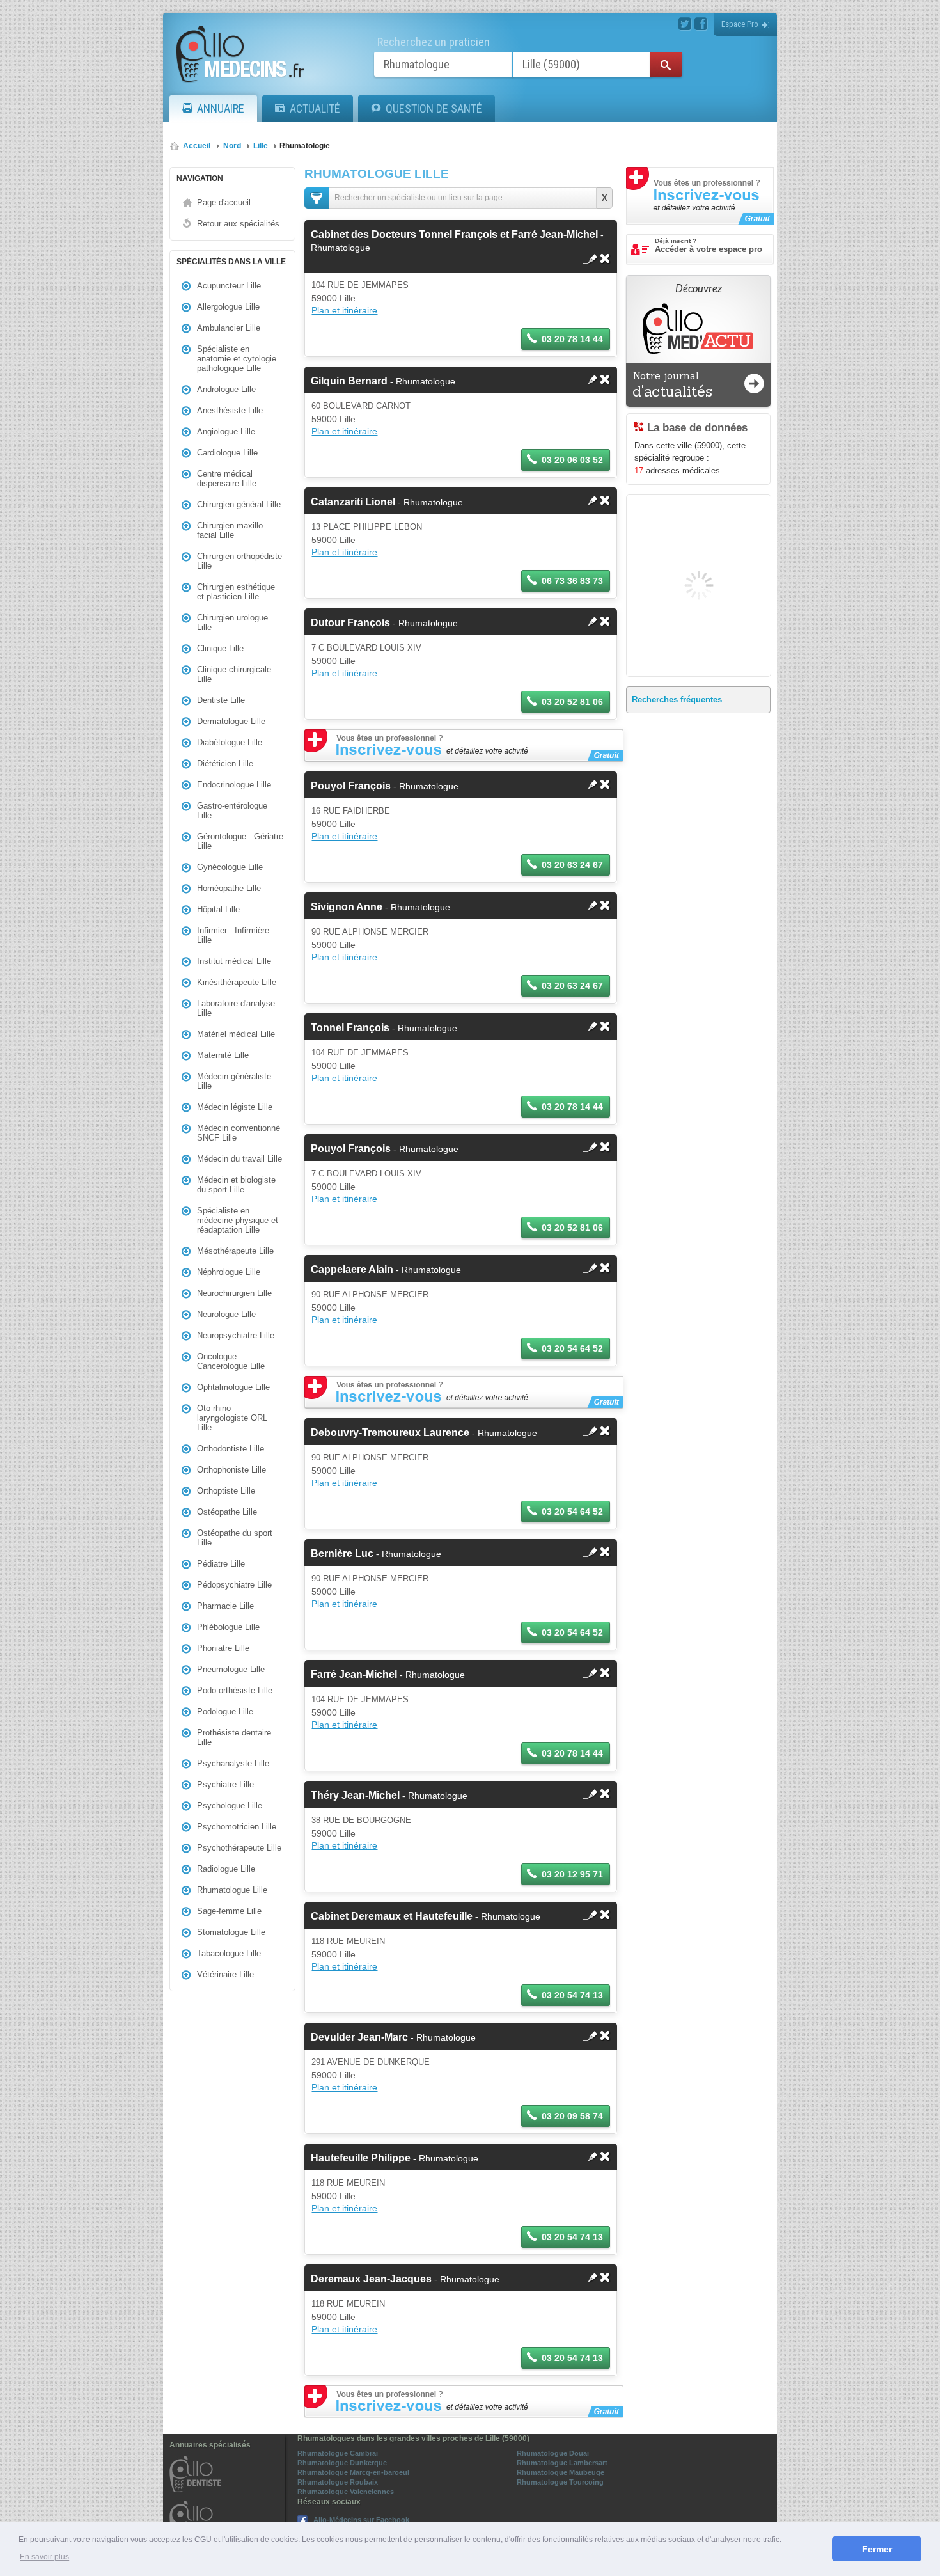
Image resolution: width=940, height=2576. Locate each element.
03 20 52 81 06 (572, 702)
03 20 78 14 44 (572, 339)
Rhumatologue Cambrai (338, 2453)
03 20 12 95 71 (572, 1874)
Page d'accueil (224, 202)
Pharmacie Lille (225, 1606)
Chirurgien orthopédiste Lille (239, 561)
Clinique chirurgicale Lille (234, 674)
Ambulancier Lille (229, 328)
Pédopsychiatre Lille (234, 1585)
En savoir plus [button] (44, 2557)
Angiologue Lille (226, 431)
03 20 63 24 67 (572, 865)
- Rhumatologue (383, 381)
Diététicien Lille (225, 763)
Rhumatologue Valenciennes (346, 2492)
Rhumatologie (305, 146)
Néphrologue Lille (229, 1272)
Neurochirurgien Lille (234, 1293)
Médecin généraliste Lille (234, 1081)
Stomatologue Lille (231, 1932)
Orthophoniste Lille (231, 1470)
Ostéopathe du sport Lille (235, 1538)
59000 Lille (333, 298)
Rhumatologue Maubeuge (560, 2472)
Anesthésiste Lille (230, 410)
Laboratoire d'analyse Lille (236, 1008)
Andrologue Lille (226, 389)
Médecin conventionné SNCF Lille (239, 1133)
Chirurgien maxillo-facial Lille (231, 530)
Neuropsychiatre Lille (236, 1335)
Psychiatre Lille (225, 1784)
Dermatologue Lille (231, 721)
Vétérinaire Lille (225, 1974)
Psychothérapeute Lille (239, 1848)
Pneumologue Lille (231, 1669)
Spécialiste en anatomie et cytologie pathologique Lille (237, 359)
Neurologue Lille (226, 1314)
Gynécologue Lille (230, 867)
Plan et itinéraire (344, 310)
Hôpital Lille (218, 909)
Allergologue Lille (228, 307)
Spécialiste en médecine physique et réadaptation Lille (238, 1220)
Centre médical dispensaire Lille (227, 478)
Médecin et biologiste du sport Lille (236, 1185)
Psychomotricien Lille (237, 1827)
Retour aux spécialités (238, 224)
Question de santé (434, 108)
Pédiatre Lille (221, 1564)
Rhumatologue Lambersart (562, 2463)
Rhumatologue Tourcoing (560, 2482)
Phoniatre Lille (223, 1648)
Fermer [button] (877, 2549)
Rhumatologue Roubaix (338, 2482)
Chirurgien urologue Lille (232, 622)
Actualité (315, 108)
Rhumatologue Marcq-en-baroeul (353, 2472)
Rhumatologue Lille (232, 1890)
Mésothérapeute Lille (235, 1251)
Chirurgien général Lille (239, 504)
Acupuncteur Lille (229, 286)
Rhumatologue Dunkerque (342, 2463)
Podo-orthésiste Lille (235, 1690)
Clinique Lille (220, 648)
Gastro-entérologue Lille (232, 810)
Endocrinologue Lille (234, 785)
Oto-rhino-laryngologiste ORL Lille (232, 1418)
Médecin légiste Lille (235, 1107)
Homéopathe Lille (229, 888)
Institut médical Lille (234, 961)
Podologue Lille (225, 1711)
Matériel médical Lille (236, 1034)
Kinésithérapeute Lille (237, 982)
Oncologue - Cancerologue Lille (231, 1361)
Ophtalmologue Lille (233, 1387)
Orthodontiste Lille (231, 1449)
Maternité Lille (223, 1055)
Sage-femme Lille (229, 1911)
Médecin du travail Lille (239, 1159)
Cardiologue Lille (227, 453)
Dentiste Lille (221, 700)
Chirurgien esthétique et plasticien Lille (236, 592)
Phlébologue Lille (228, 1627)
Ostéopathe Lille (227, 1512)
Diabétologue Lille (230, 742)
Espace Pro (740, 24)
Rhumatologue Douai (553, 2453)
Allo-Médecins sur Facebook (361, 2520)
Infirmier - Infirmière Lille (233, 935)
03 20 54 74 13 (572, 1995)
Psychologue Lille (230, 1806)
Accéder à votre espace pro (709, 246)
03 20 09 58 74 (572, 2116)
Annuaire (221, 108)
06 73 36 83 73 (572, 581)
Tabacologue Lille (229, 1953)
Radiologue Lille (226, 1869)
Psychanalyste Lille (233, 1763)
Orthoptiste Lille (226, 1491)
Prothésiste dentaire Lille (234, 1737)
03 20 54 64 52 (572, 1348)
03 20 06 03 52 (572, 460)
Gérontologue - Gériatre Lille (240, 841)
